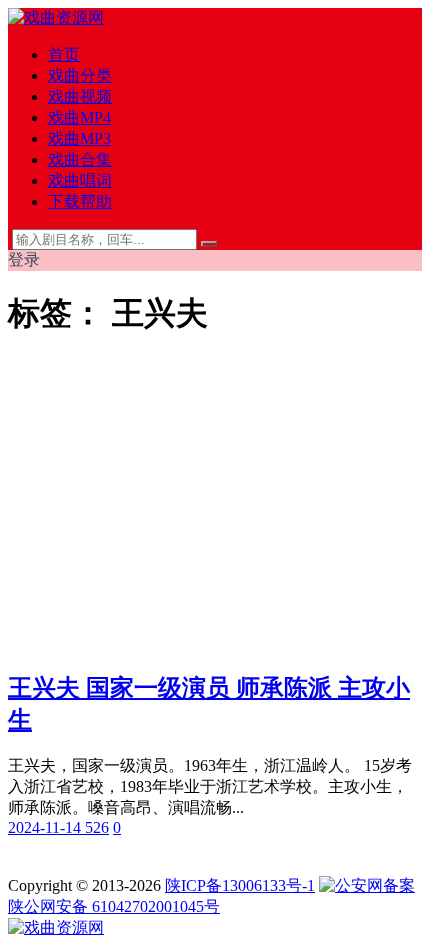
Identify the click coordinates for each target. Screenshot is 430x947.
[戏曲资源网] (56, 17)
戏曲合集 (80, 159)
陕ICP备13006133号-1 (240, 885)
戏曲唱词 (80, 180)
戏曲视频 (80, 96)
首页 (64, 54)
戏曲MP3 (79, 138)
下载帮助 (80, 201)
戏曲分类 (80, 75)
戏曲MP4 (79, 117)
